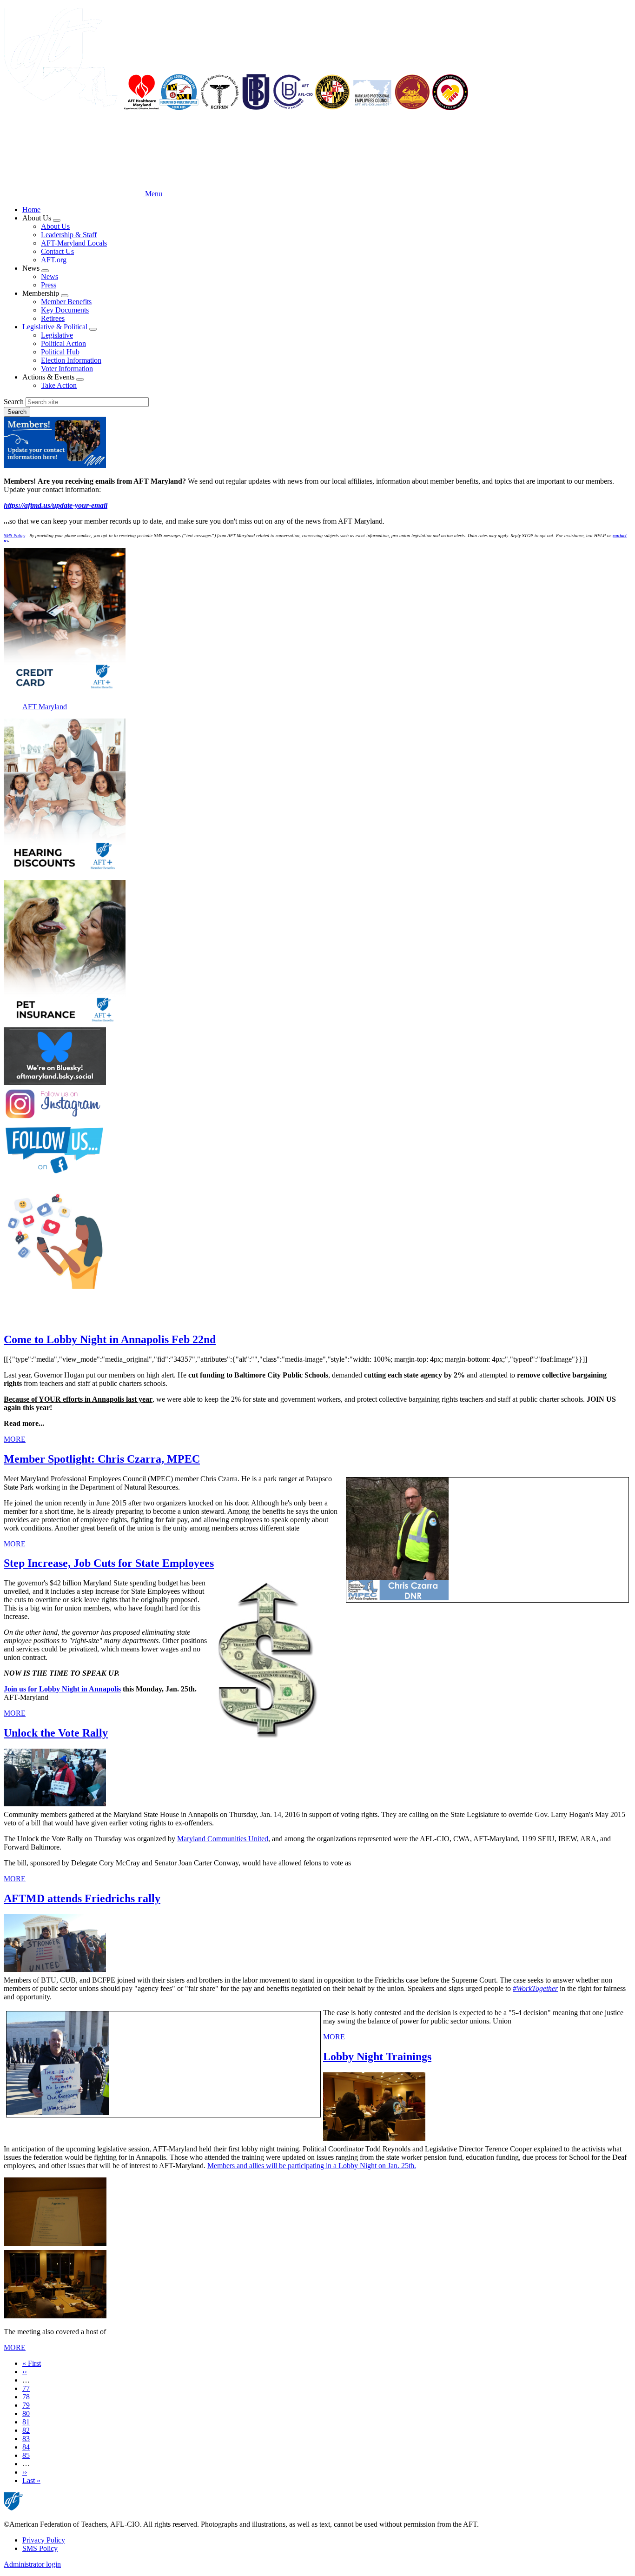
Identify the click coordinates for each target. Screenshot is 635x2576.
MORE (15, 1439)
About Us (55, 226)
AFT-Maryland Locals (74, 243)
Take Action (59, 385)
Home (31, 210)
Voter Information (67, 369)
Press (49, 285)
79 (26, 2405)
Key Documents (65, 310)
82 (26, 2430)
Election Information (71, 360)
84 (26, 2447)
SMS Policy (40, 2548)
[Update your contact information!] (317, 443)
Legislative (57, 335)
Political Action (63, 343)
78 (26, 2397)
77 (26, 2388)
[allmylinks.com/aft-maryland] (317, 1238)
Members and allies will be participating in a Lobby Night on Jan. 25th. (312, 2166)
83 (26, 2439)
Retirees (53, 318)
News (50, 276)
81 (26, 2422)
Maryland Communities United (223, 1839)
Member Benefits (66, 302)
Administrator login (32, 2564)
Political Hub (60, 352)
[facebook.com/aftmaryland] (317, 1150)
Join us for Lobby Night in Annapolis (62, 1689)
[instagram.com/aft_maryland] (317, 1105)
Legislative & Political (55, 327)
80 (26, 2413)
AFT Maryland (45, 707)
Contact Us (57, 251)
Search (14, 402)
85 (26, 2455)
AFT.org (54, 260)
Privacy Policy (44, 2540)
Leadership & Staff (69, 235)
